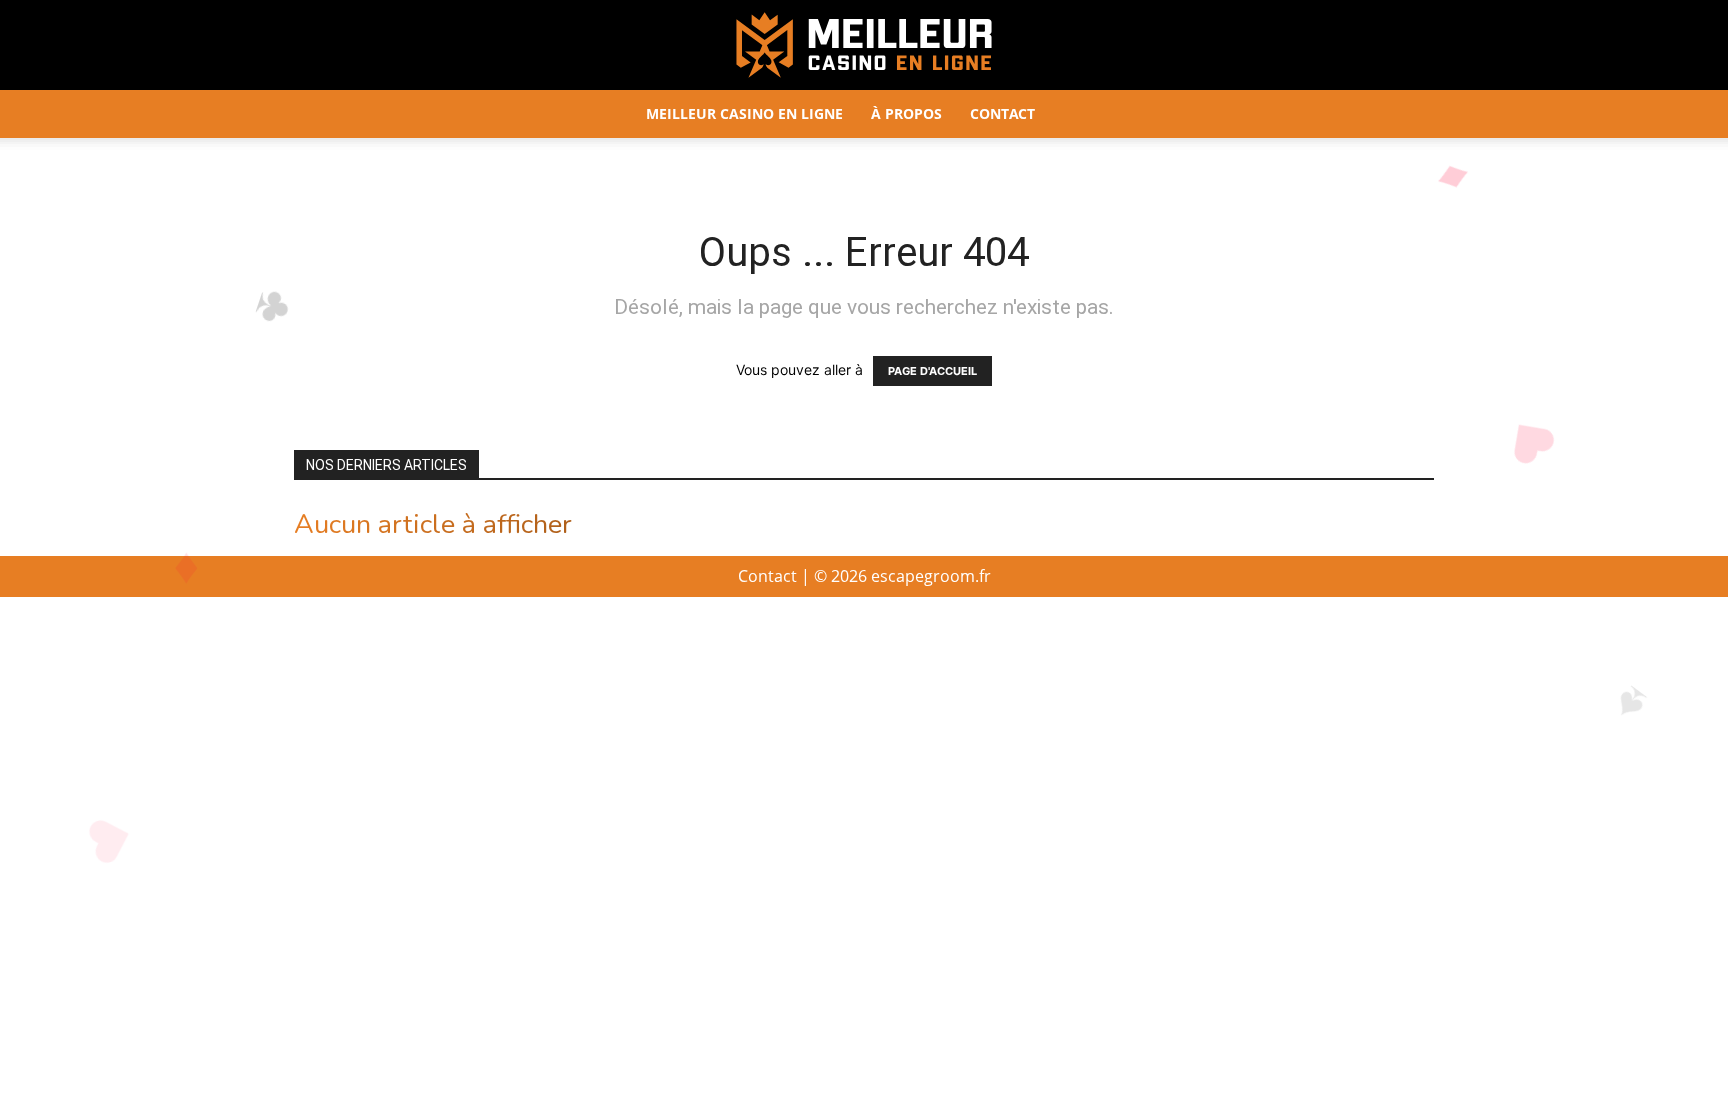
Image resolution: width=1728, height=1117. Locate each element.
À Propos (906, 113)
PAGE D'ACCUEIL (932, 371)
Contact (1002, 113)
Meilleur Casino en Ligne (744, 113)
